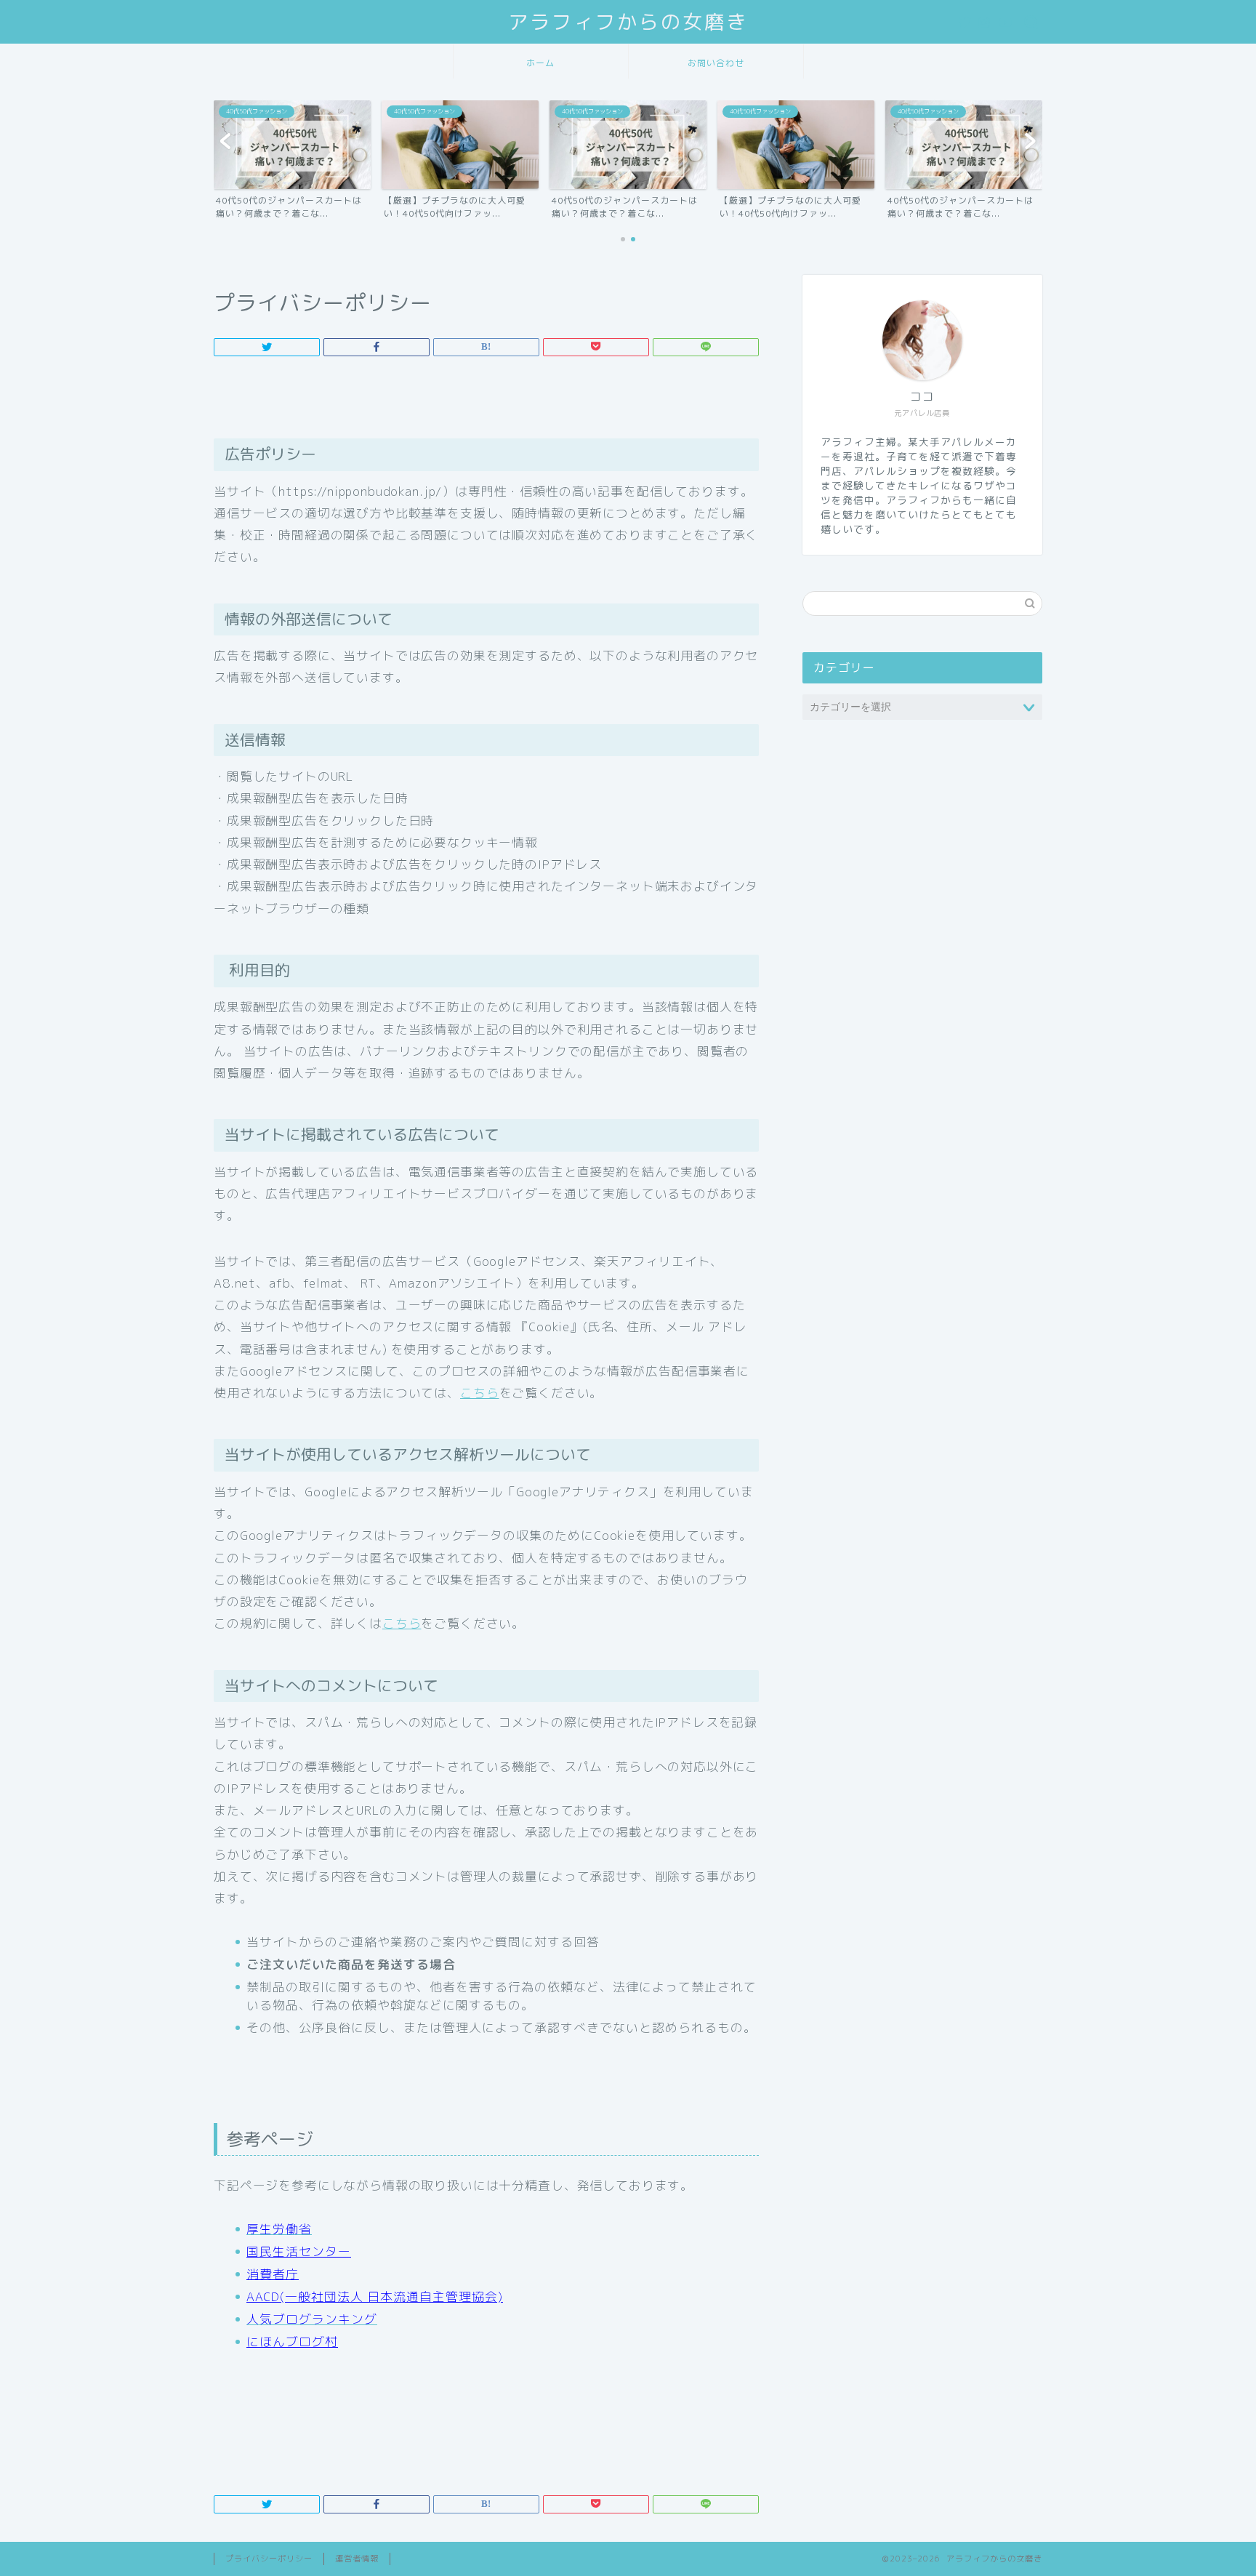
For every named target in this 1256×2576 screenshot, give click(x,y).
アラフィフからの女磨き (628, 22)
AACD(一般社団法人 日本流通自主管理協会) (375, 2296)
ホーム (540, 63)
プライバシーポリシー (269, 2559)
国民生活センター (299, 2251)
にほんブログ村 (292, 2342)
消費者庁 (273, 2274)
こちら (480, 1393)
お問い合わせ (716, 63)
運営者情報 (357, 2559)
